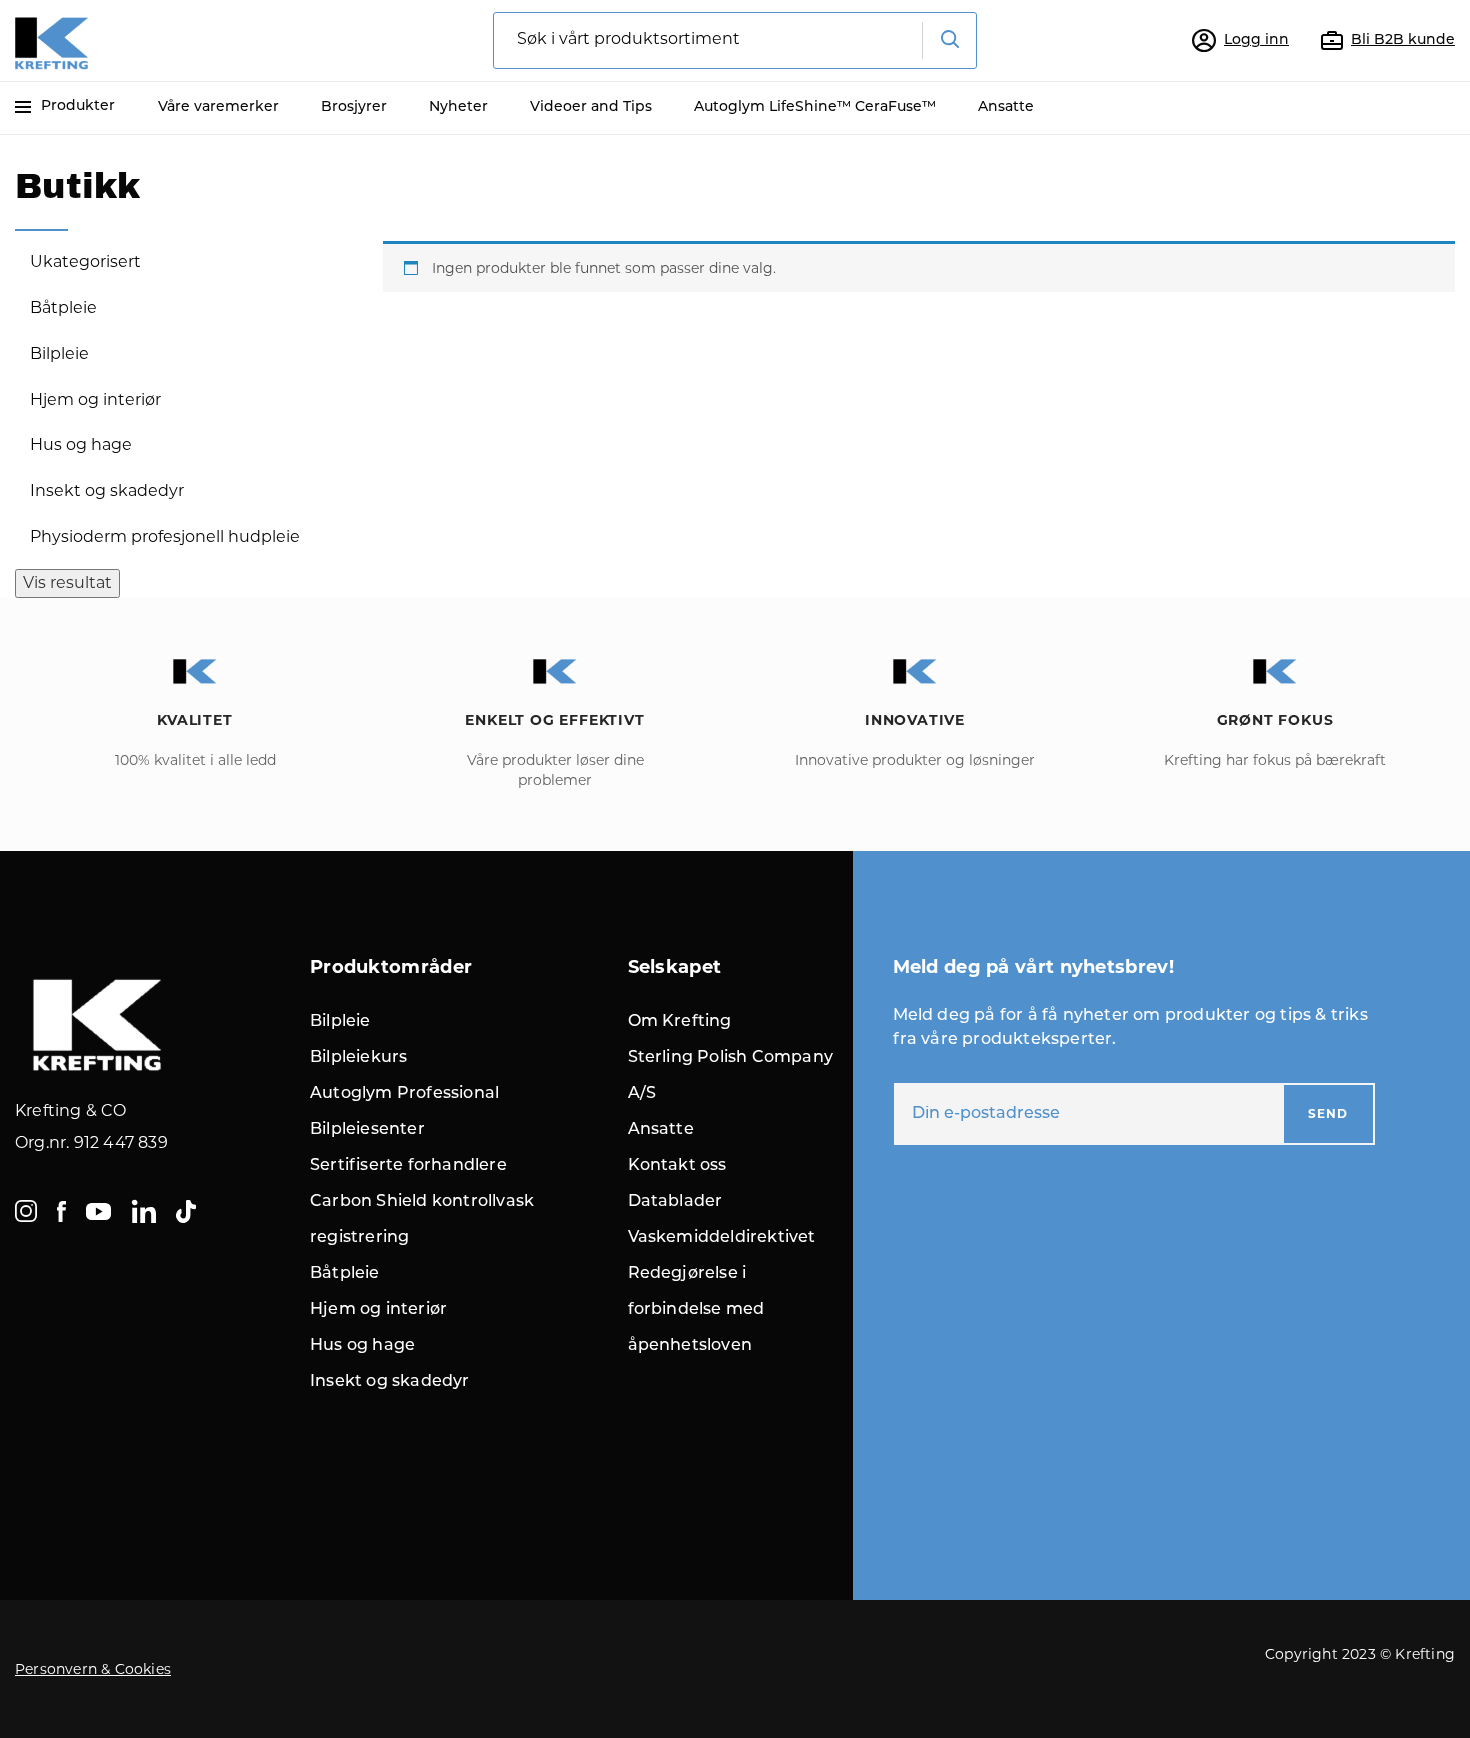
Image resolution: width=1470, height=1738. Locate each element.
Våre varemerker (218, 107)
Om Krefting (680, 1022)
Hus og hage (81, 444)
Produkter (78, 106)
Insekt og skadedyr (107, 490)
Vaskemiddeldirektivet (722, 1238)
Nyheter (458, 107)
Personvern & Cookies (93, 1669)
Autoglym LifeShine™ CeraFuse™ (815, 107)
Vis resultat (67, 582)
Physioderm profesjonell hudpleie (165, 536)
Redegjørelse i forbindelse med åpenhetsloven (696, 1310)
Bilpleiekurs (358, 1058)
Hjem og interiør (95, 399)
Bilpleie (59, 353)
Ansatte (1006, 107)
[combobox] (735, 40)
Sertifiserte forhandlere (408, 1166)
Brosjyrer (354, 107)
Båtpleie (63, 307)
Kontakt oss (677, 1166)
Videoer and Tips (591, 107)
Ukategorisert (85, 261)
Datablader (675, 1202)
